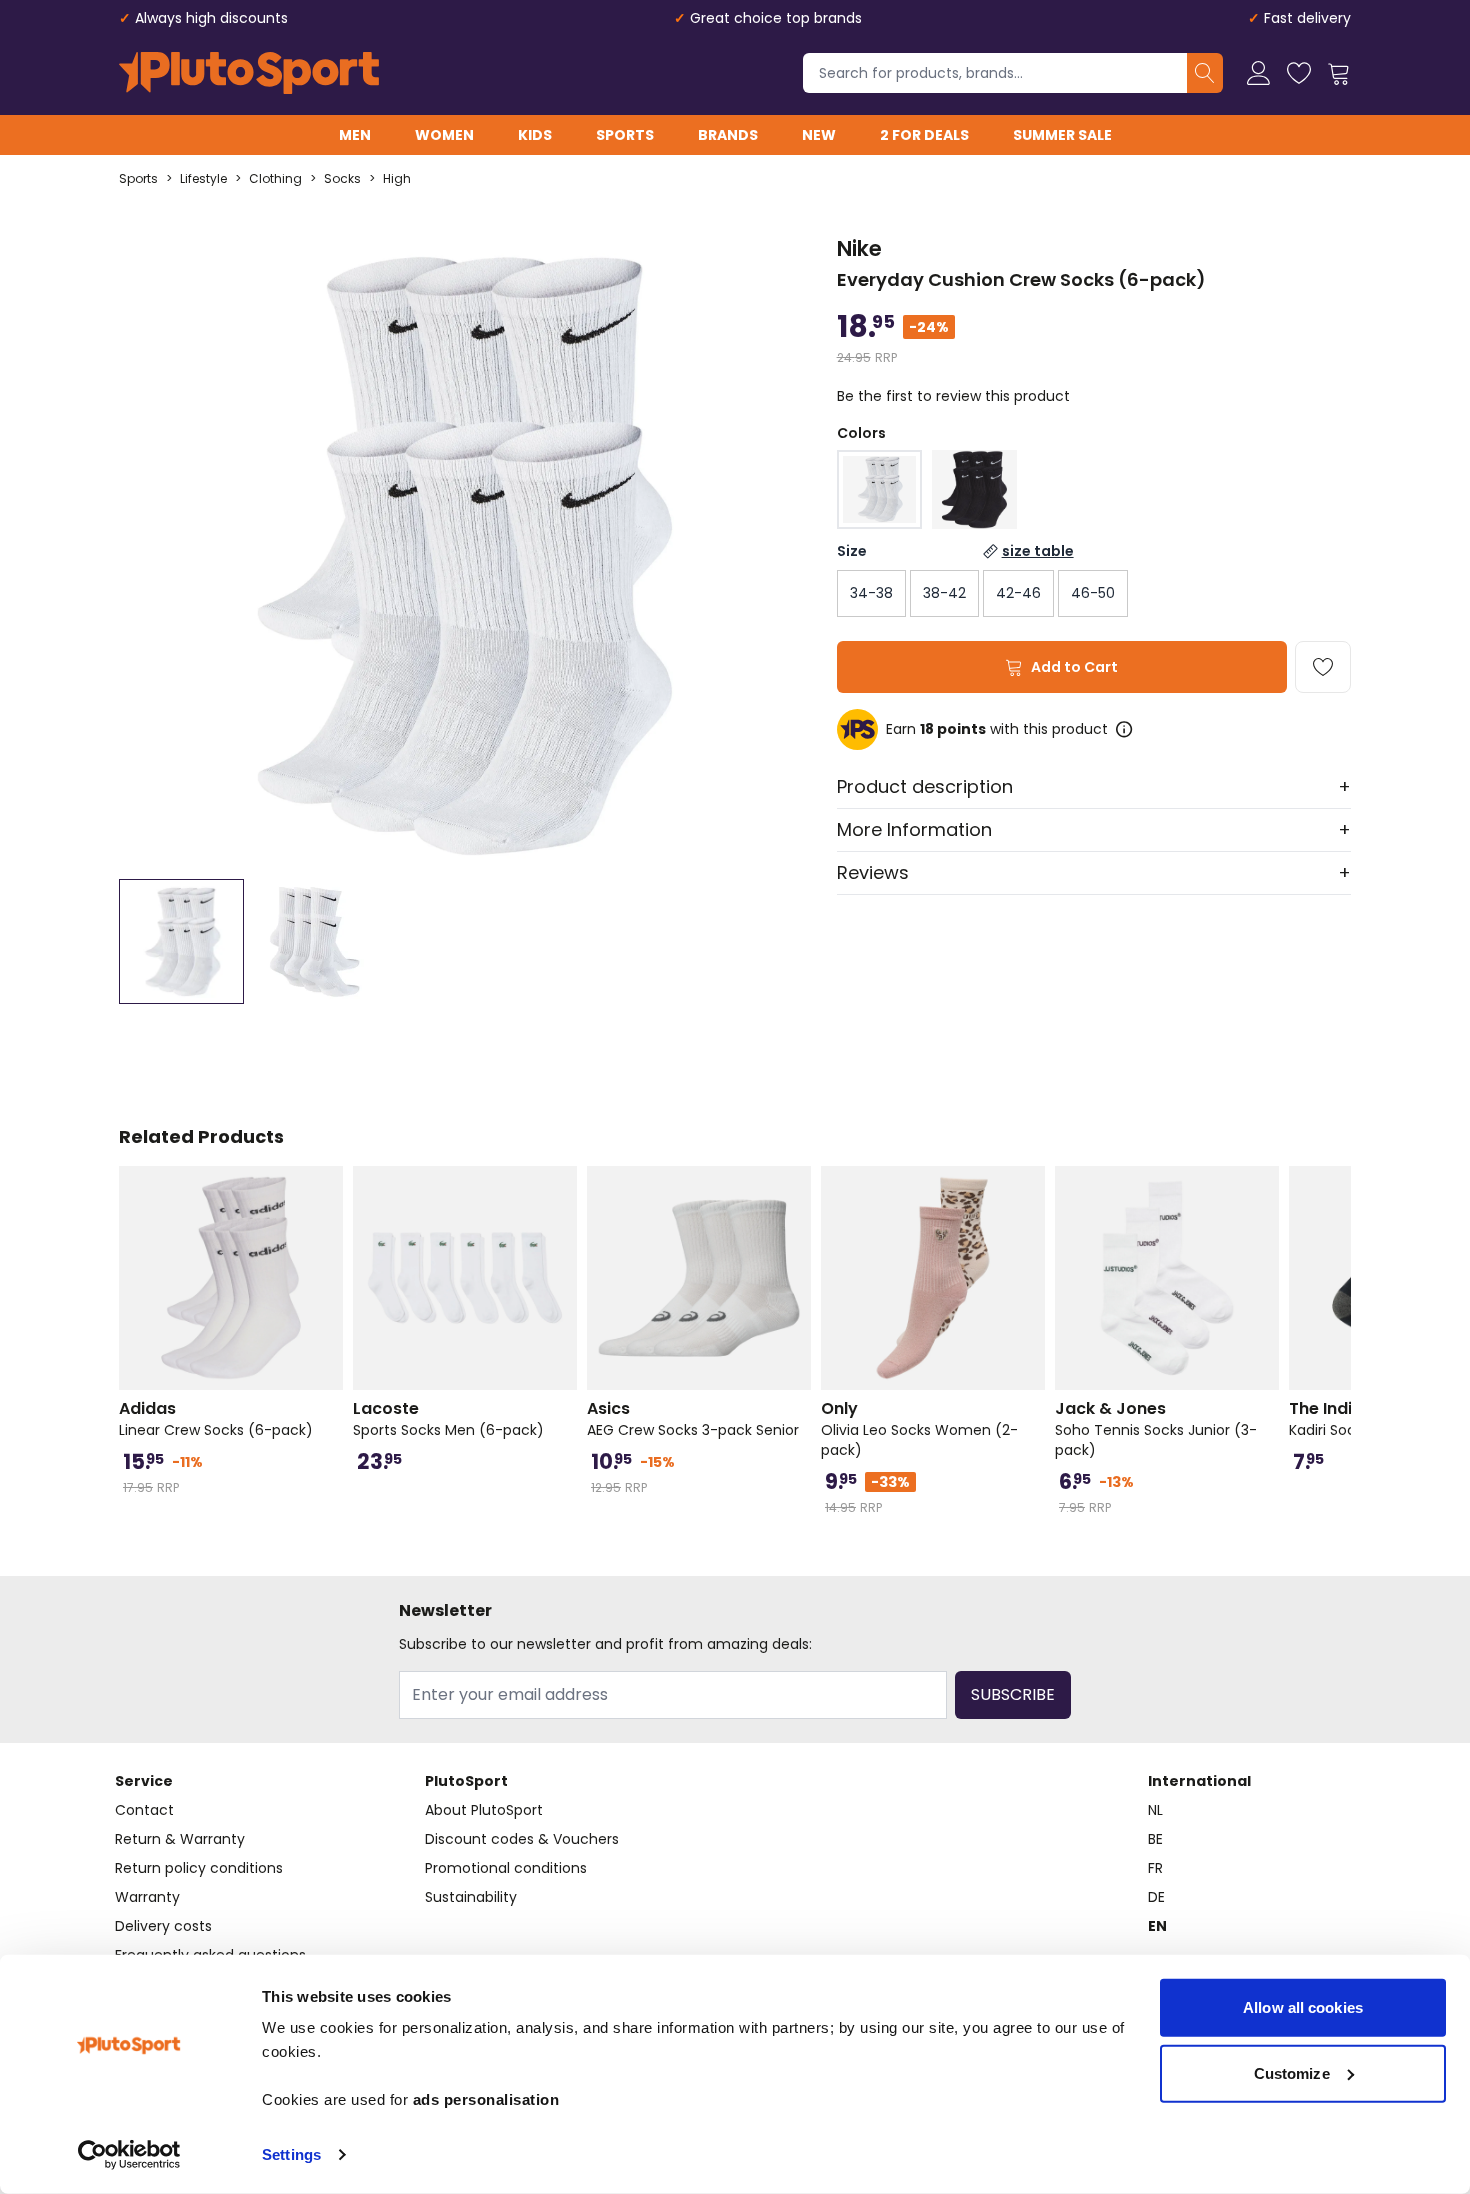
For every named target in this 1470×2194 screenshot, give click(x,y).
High (397, 179)
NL (1155, 1810)
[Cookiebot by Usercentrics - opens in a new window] (129, 2155)
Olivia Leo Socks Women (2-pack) (919, 1429)
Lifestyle (203, 179)
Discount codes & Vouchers (522, 1839)
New (819, 135)
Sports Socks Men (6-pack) (448, 1419)
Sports (625, 135)
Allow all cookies (1303, 2007)
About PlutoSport (484, 1810)
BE (1155, 1839)
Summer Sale (1062, 135)
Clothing (275, 179)
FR (1155, 1868)
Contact (144, 1810)
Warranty (147, 1897)
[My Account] (1259, 73)
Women (444, 135)
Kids (535, 135)
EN (1157, 1926)
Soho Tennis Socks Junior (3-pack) (1156, 1429)
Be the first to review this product (953, 396)
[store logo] (249, 73)
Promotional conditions (506, 1868)
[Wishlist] (1299, 73)
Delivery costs (163, 1926)
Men (355, 135)
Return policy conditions (199, 1868)
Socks (342, 179)
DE (1156, 1897)
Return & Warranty (180, 1839)
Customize (1292, 2072)
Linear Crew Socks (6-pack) (216, 1419)
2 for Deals (924, 135)
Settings (291, 2154)
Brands (728, 135)
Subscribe (1013, 1694)
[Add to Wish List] (1323, 667)
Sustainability (471, 1897)
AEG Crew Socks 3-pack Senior (693, 1419)
